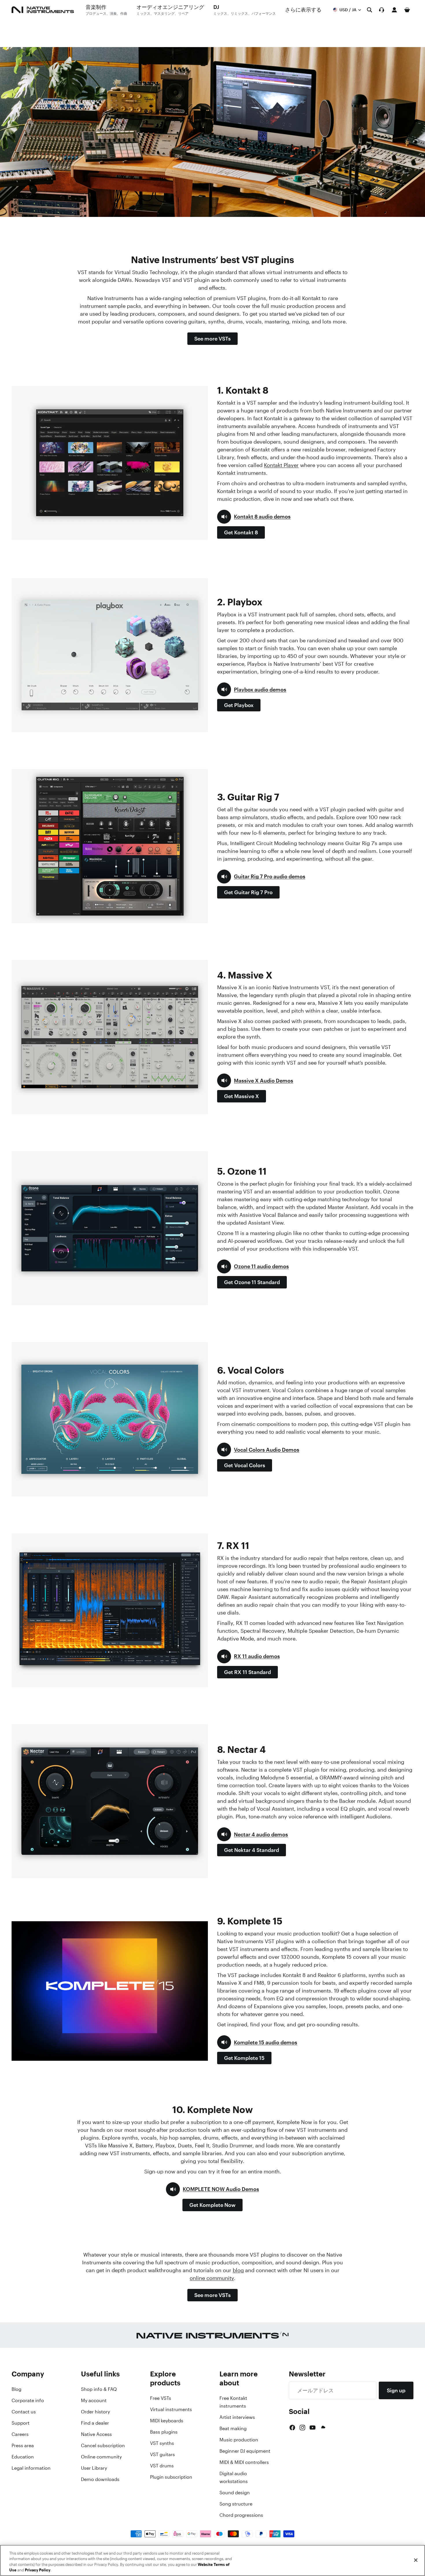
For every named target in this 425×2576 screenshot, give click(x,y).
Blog (16, 2389)
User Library (94, 2468)
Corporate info (28, 2400)
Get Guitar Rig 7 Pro (248, 892)
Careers (20, 2434)
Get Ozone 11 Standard (252, 1282)
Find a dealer (95, 2423)
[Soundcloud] (323, 2428)
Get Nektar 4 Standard (252, 1850)
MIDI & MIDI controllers (244, 2462)
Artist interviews (237, 2417)
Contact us (24, 2412)
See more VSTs (212, 338)
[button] (254, 517)
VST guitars (162, 2454)
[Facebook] (292, 2428)
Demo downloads (100, 2479)
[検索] (369, 10)
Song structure (236, 2504)
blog (238, 2270)
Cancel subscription (103, 2445)
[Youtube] (313, 2428)
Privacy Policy (38, 2570)
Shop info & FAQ (99, 2389)
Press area (23, 2445)
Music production (239, 2440)
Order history (95, 2412)
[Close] (416, 2560)
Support (21, 2423)
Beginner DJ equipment (245, 2451)
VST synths (162, 2443)
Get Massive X (242, 1096)
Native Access (96, 2434)
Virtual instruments (171, 2409)
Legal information (31, 2468)
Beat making (233, 2428)
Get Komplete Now (212, 2205)
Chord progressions (241, 2515)
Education (23, 2457)
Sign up (396, 2390)
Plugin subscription (171, 2477)
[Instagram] (302, 2428)
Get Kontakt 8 (241, 532)
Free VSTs (161, 2398)
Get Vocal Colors (245, 1465)
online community (212, 2278)
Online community (101, 2457)
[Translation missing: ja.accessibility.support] (382, 10)
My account (94, 2400)
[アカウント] (394, 10)
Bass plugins (164, 2432)
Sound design (235, 2493)
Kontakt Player (281, 465)
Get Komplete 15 (244, 2058)
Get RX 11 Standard (247, 1672)
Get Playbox (239, 705)
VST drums (162, 2466)
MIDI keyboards (167, 2421)
